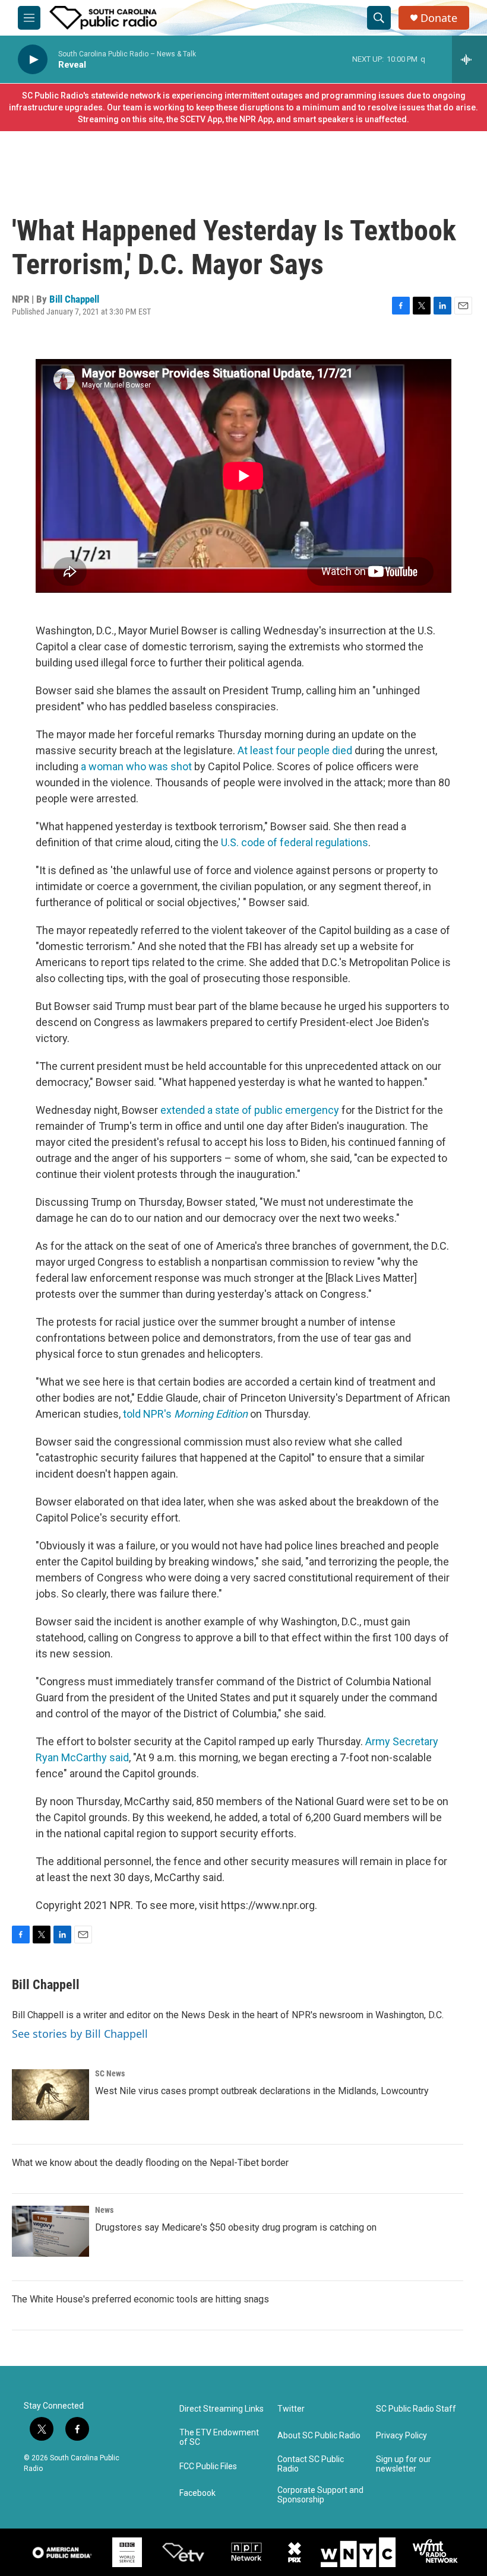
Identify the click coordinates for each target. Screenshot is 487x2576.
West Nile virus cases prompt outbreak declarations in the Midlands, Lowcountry (262, 2091)
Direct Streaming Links (222, 2409)
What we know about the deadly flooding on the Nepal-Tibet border (150, 2163)
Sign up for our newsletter (404, 2464)
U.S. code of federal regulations (295, 842)
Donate (439, 18)
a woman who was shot (136, 766)
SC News (110, 2073)
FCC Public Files (208, 2467)
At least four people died (295, 750)
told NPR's (185, 1414)
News (104, 2210)
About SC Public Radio (319, 2436)
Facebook (197, 2493)
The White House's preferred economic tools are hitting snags (140, 2299)
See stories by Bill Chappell (80, 2034)
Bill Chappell (74, 299)
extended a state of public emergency (250, 1110)
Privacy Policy (401, 2436)
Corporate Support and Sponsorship (320, 2495)
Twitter (291, 2409)
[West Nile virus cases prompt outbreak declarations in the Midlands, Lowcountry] (50, 2095)
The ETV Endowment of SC (219, 2437)
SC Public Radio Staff (416, 2409)
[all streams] (469, 59)
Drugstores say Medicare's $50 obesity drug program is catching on (236, 2227)
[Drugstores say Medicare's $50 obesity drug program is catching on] (50, 2231)
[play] (33, 60)
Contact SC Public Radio (311, 2464)
